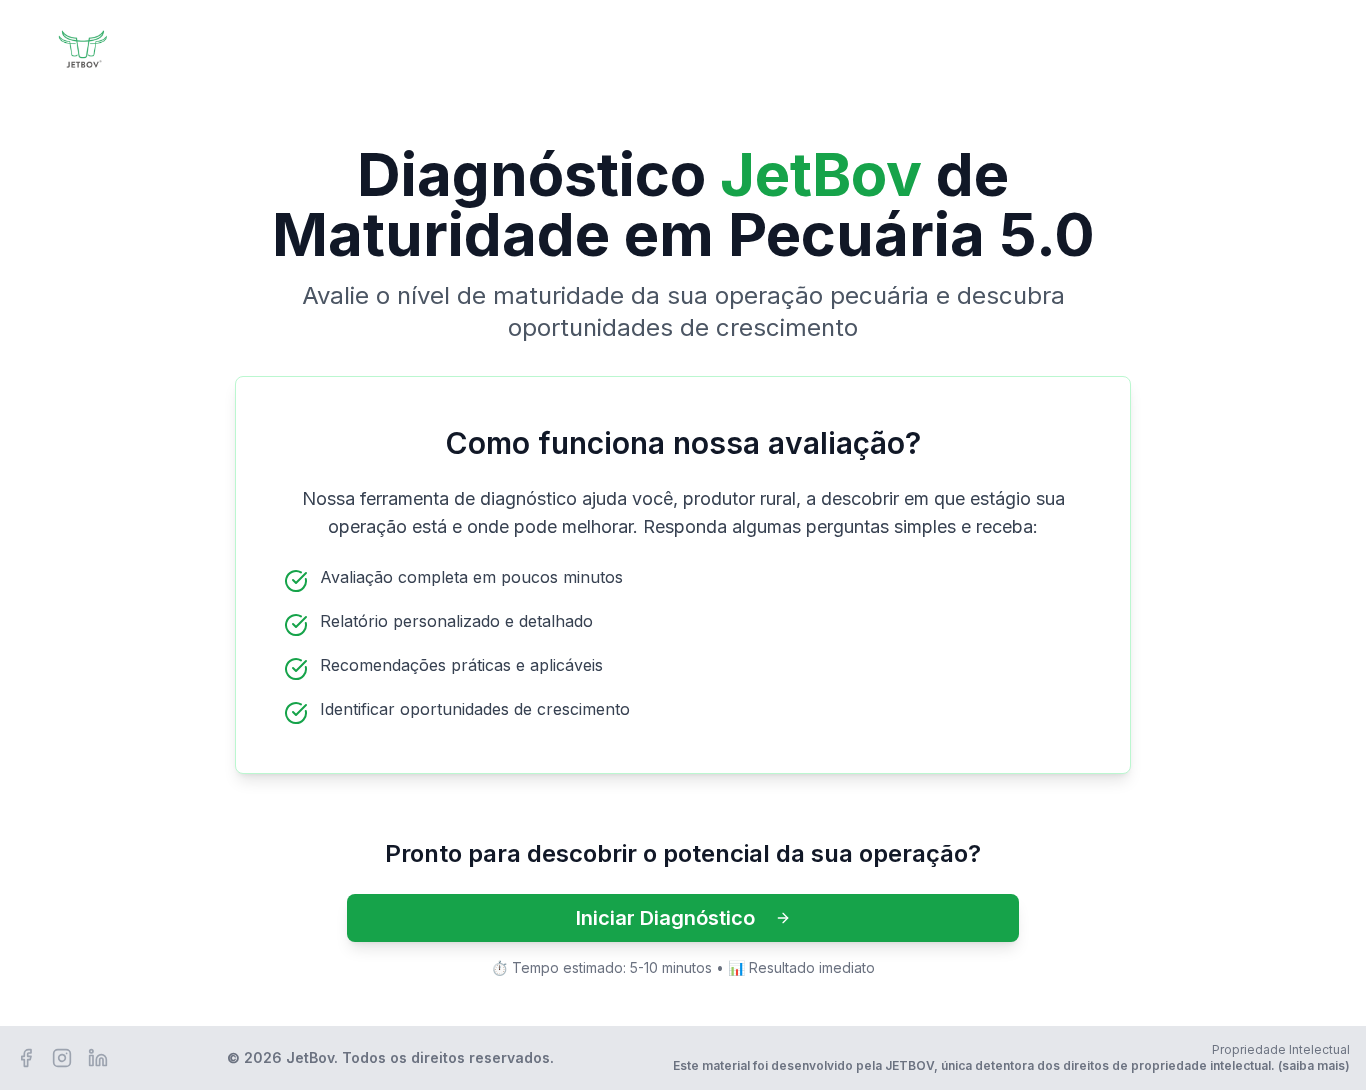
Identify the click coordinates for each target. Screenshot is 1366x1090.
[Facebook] (26, 1058)
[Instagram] (62, 1058)
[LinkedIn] (98, 1058)
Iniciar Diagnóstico (665, 918)
